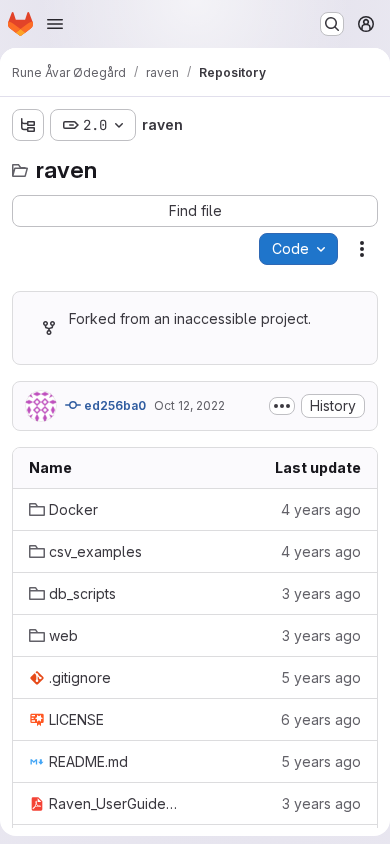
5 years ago (321, 677)
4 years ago (321, 509)
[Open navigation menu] (55, 24)
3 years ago (321, 593)
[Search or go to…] (332, 24)
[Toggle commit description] (282, 406)
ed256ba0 (113, 405)
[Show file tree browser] (28, 125)
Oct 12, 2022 (189, 405)
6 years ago (321, 719)
